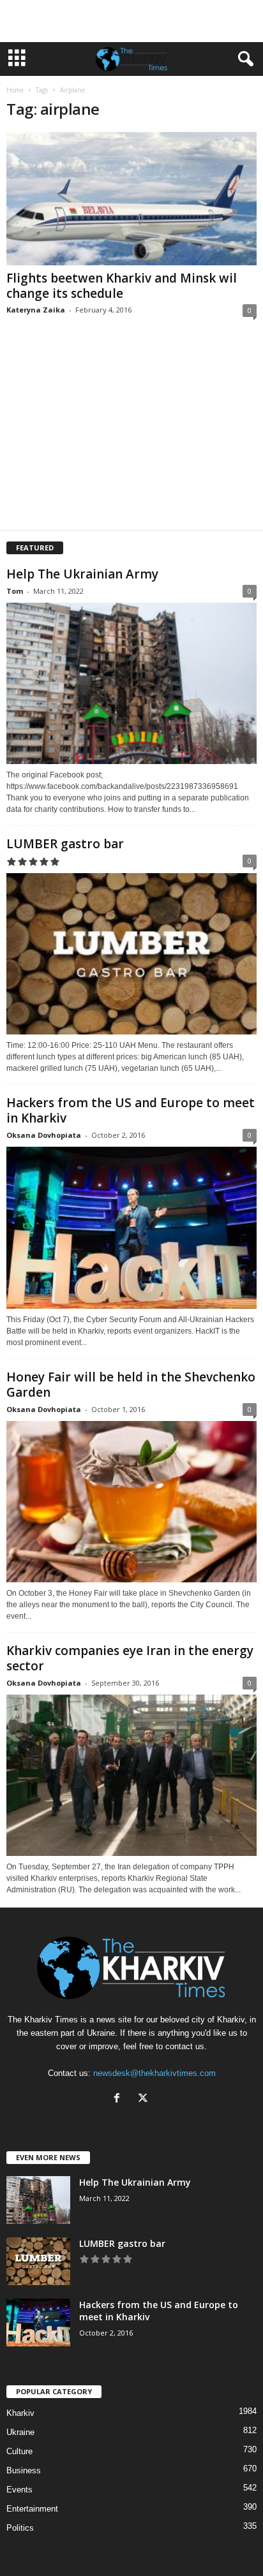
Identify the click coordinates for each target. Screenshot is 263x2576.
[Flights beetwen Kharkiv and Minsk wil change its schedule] (131, 199)
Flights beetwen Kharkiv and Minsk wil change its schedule (122, 286)
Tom (15, 591)
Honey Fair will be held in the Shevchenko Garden (131, 1385)
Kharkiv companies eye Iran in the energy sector (130, 1658)
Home (15, 90)
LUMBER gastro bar (65, 844)
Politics (20, 2528)
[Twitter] (145, 2099)
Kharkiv (20, 2413)
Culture (19, 2451)
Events (19, 2490)
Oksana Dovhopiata (44, 1135)
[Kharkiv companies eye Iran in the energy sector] (131, 1775)
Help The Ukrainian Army (82, 574)
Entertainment (32, 2509)
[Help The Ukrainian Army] (131, 683)
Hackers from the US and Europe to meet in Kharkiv (131, 1110)
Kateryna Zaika (36, 310)
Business (24, 2470)
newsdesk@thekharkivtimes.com (154, 2073)
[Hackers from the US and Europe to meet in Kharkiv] (131, 1227)
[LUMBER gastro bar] (131, 954)
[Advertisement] (131, 21)
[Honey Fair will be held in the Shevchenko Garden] (131, 1502)
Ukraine (20, 2432)
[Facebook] (120, 2099)
